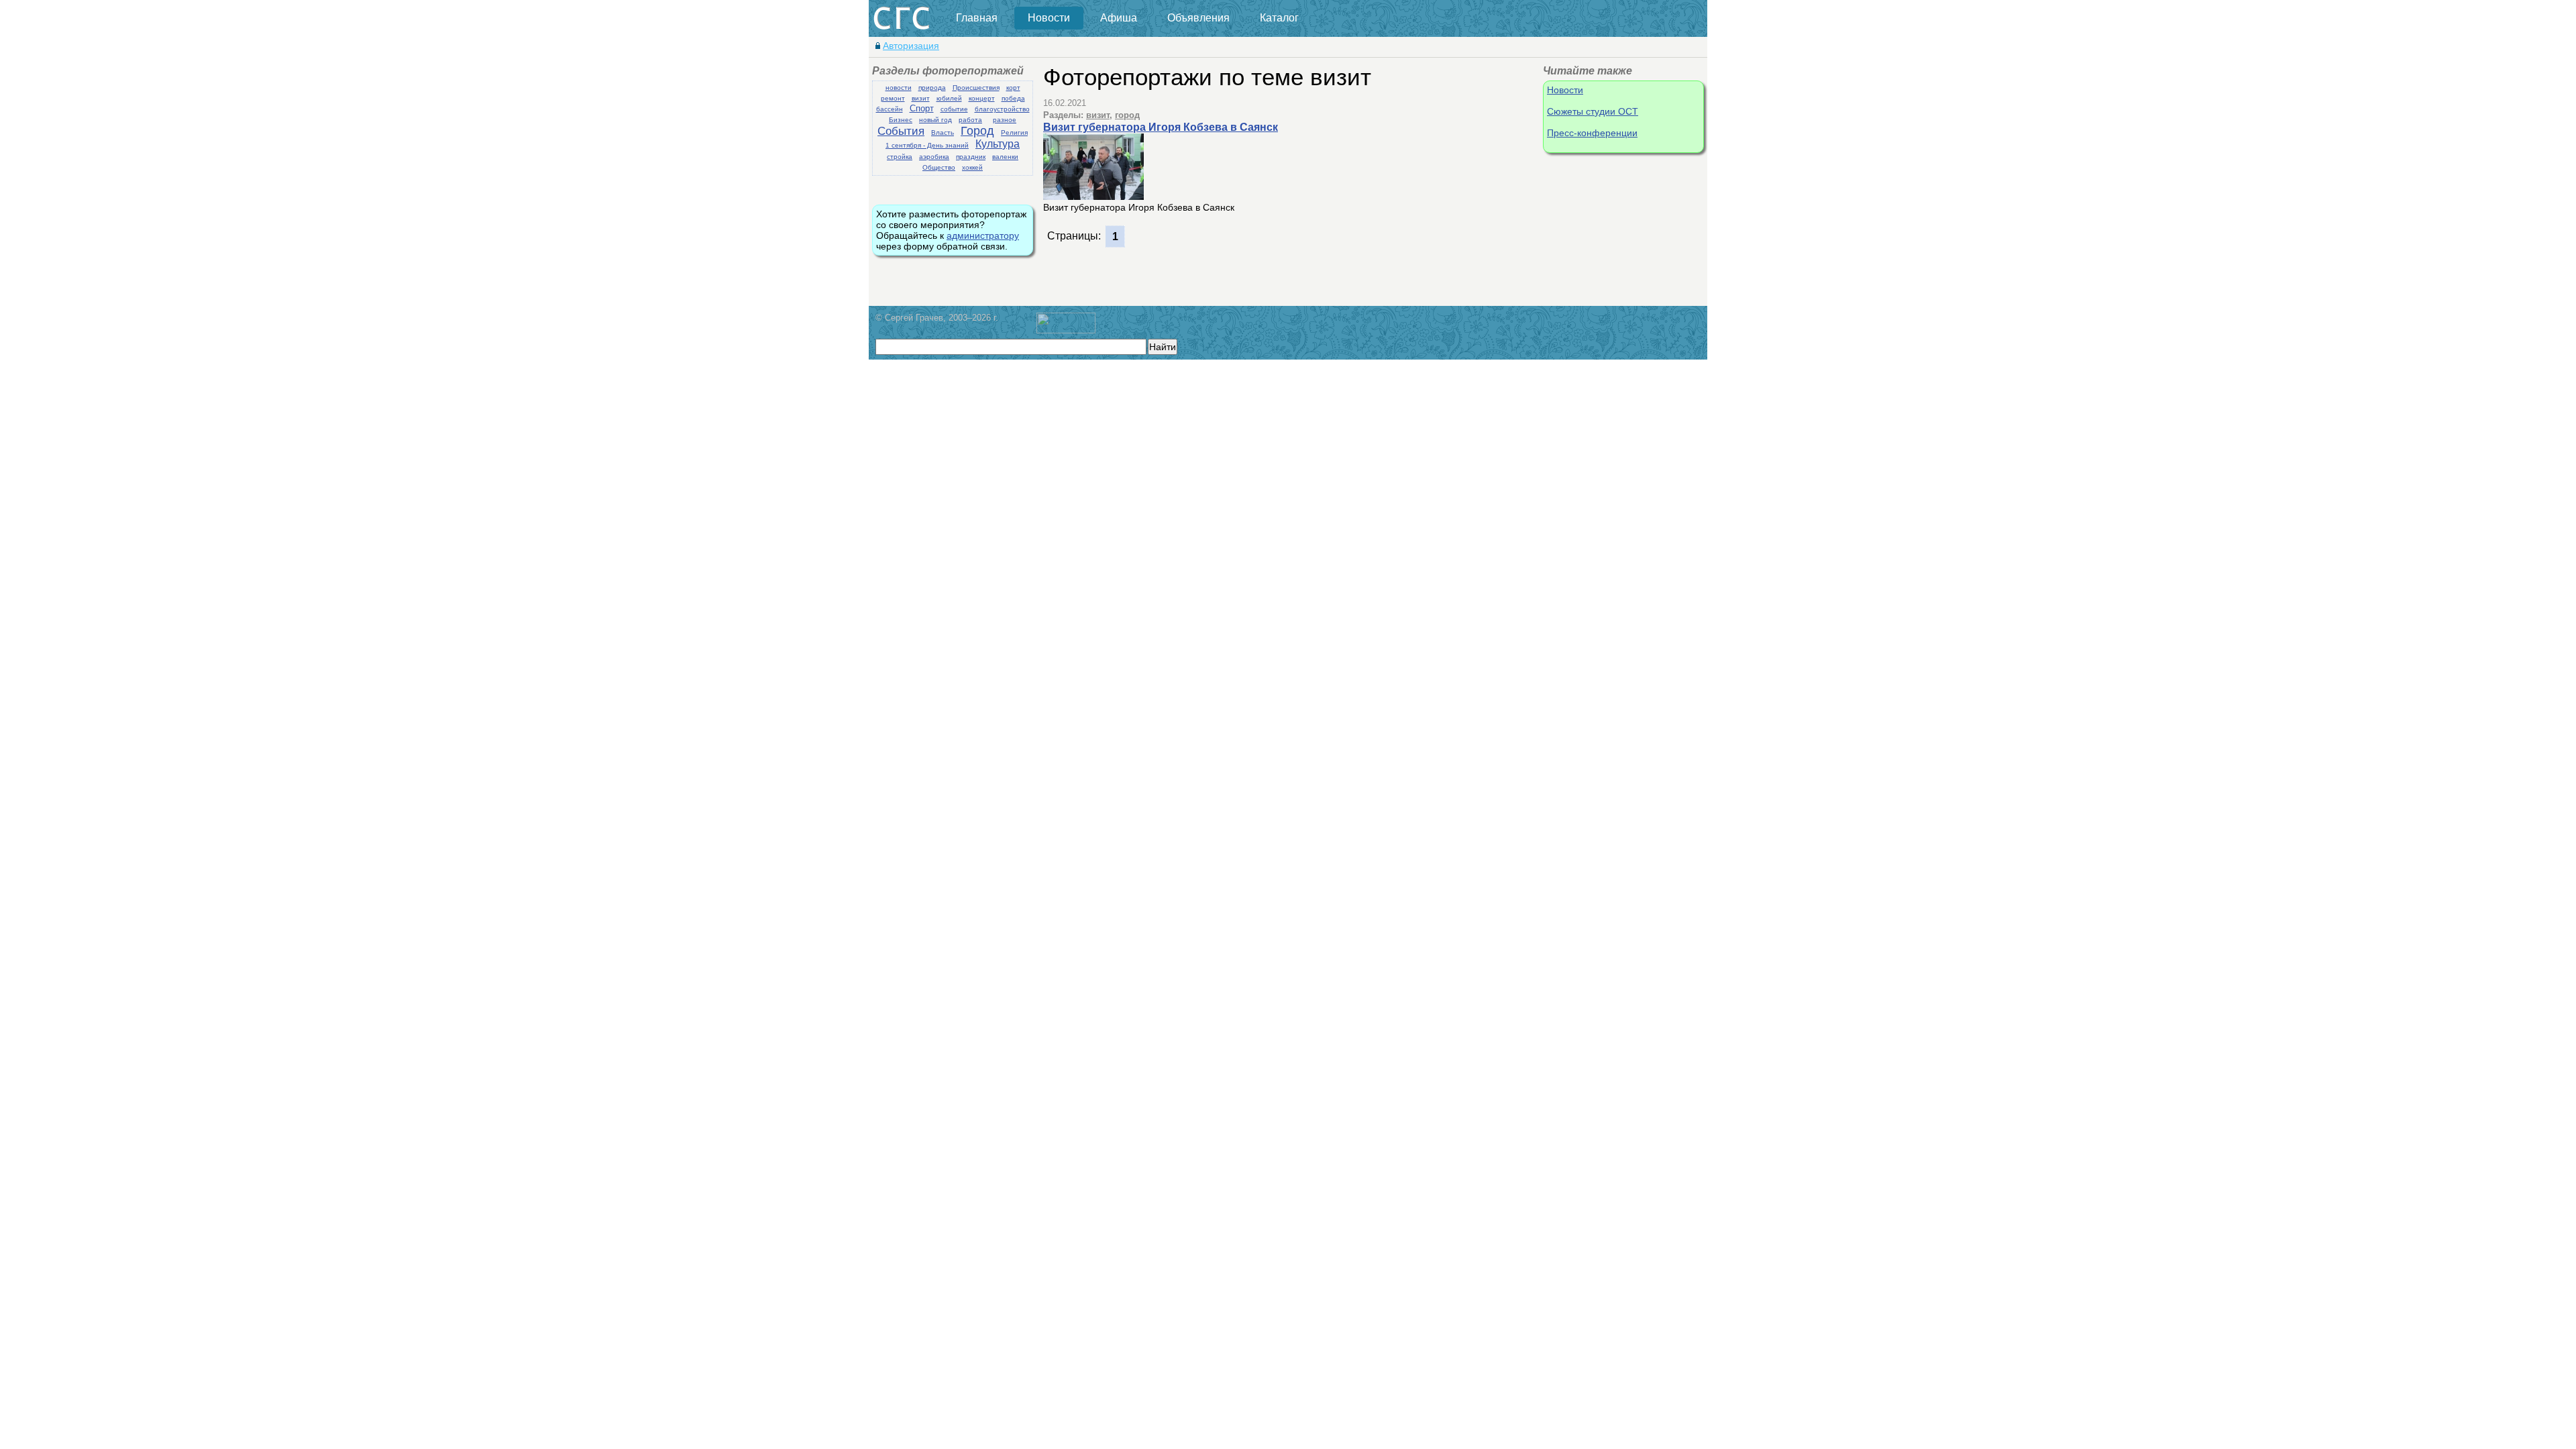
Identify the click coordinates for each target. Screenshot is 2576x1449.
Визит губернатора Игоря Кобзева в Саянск (1161, 127)
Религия (1014, 132)
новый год (935, 120)
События (901, 131)
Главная (977, 18)
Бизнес (901, 120)
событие (954, 109)
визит (921, 98)
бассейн (890, 109)
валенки (1005, 157)
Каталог (1279, 18)
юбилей (949, 98)
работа (970, 120)
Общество (939, 167)
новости (899, 88)
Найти (1163, 347)
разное (1005, 120)
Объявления (1198, 18)
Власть (943, 132)
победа (1013, 98)
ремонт (893, 98)
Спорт (922, 108)
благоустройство (1002, 109)
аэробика (934, 157)
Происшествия (976, 88)
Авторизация (911, 46)
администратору (983, 235)
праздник (971, 157)
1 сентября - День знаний (927, 145)
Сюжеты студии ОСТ (1593, 111)
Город (977, 131)
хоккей (972, 167)
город (1127, 115)
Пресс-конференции (1592, 133)
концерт (982, 98)
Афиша (1119, 18)
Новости (1049, 18)
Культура (998, 144)
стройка (900, 157)
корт (1013, 88)
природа (932, 88)
